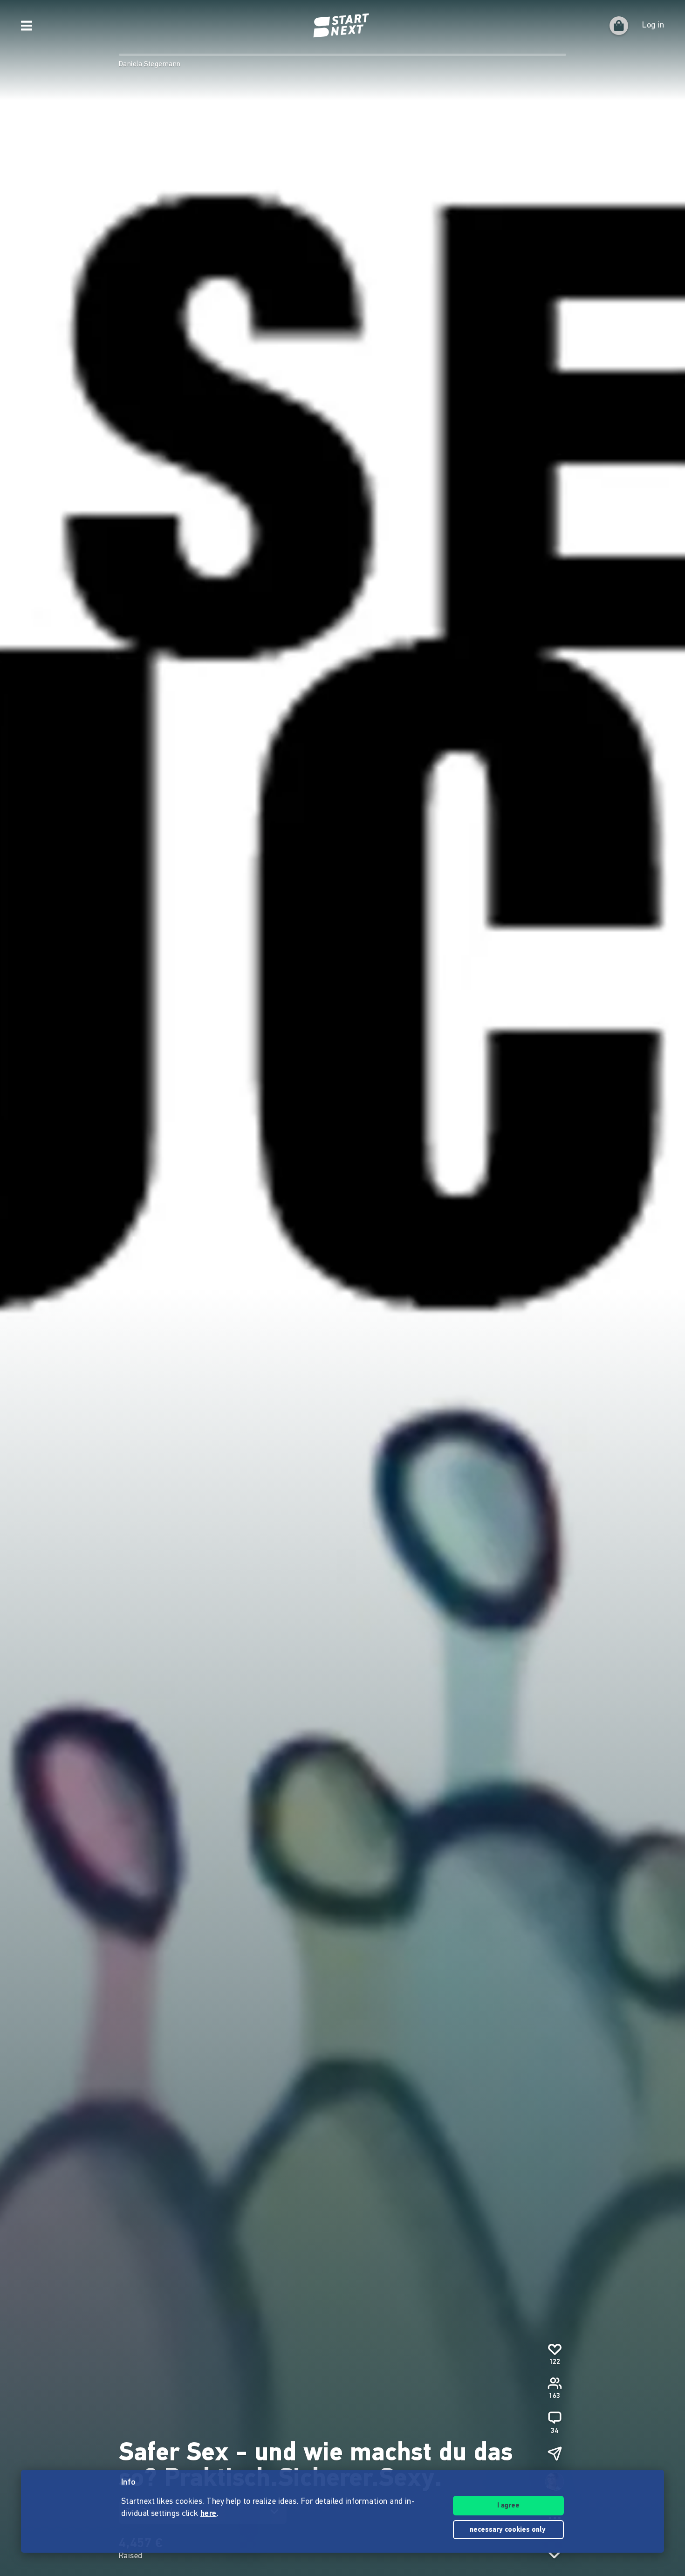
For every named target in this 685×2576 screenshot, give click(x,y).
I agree (508, 2506)
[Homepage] (342, 26)
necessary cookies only (509, 2530)
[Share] (555, 2453)
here (209, 2514)
